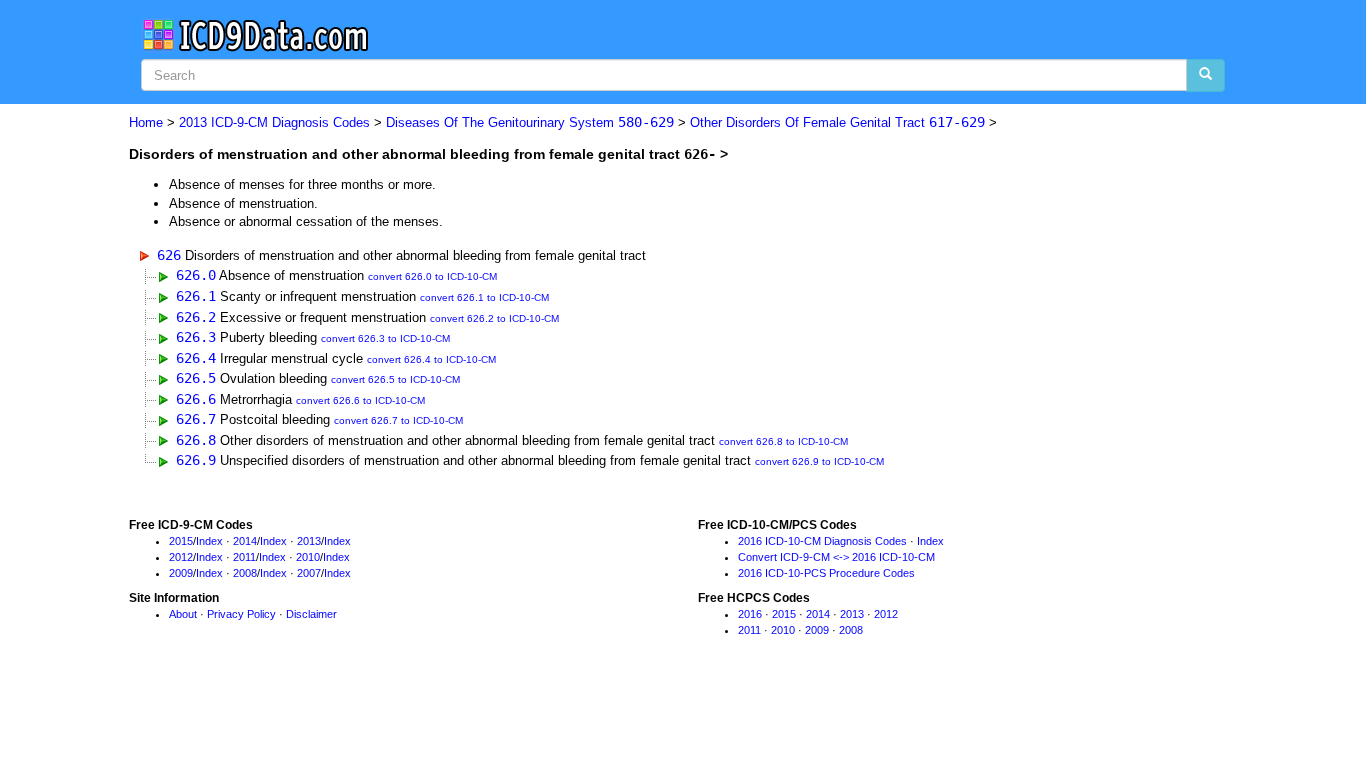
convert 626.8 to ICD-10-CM (783, 441)
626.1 (196, 296)
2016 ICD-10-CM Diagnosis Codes (822, 541)
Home (146, 122)
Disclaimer (311, 614)
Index (209, 541)
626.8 (196, 440)
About (183, 614)
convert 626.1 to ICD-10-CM (484, 297)
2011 (244, 557)
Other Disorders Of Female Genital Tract (837, 122)
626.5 (196, 378)
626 (169, 255)
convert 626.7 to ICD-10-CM (398, 420)
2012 (181, 557)
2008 (245, 573)
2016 (750, 614)
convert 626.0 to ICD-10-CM (432, 276)
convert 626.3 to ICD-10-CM (385, 338)
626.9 (196, 460)
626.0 (196, 275)
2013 (309, 541)
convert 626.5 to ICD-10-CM (395, 379)
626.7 (196, 419)
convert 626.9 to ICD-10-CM (819, 461)
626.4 (196, 358)
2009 (181, 573)
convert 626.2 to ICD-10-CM (494, 318)
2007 (309, 573)
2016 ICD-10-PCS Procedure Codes (826, 573)
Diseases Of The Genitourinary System (530, 122)
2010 (308, 557)
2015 (181, 541)
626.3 (196, 337)
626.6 (196, 399)
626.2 (196, 317)
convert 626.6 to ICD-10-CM (360, 400)
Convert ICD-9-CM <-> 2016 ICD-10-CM (836, 557)
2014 (245, 541)
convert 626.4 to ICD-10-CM (431, 359)
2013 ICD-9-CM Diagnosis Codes (274, 122)
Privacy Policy (241, 614)
